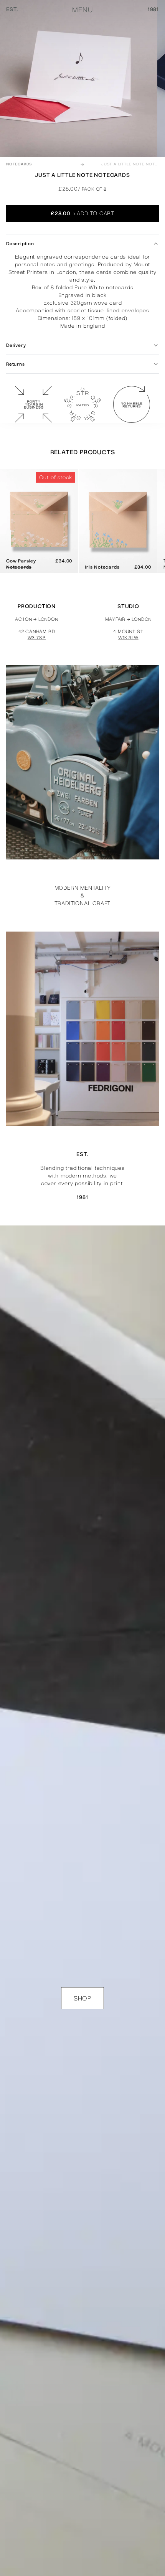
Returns (16, 364)
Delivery (16, 345)
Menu (82, 10)
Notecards (19, 164)
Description (20, 244)
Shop (82, 1998)
